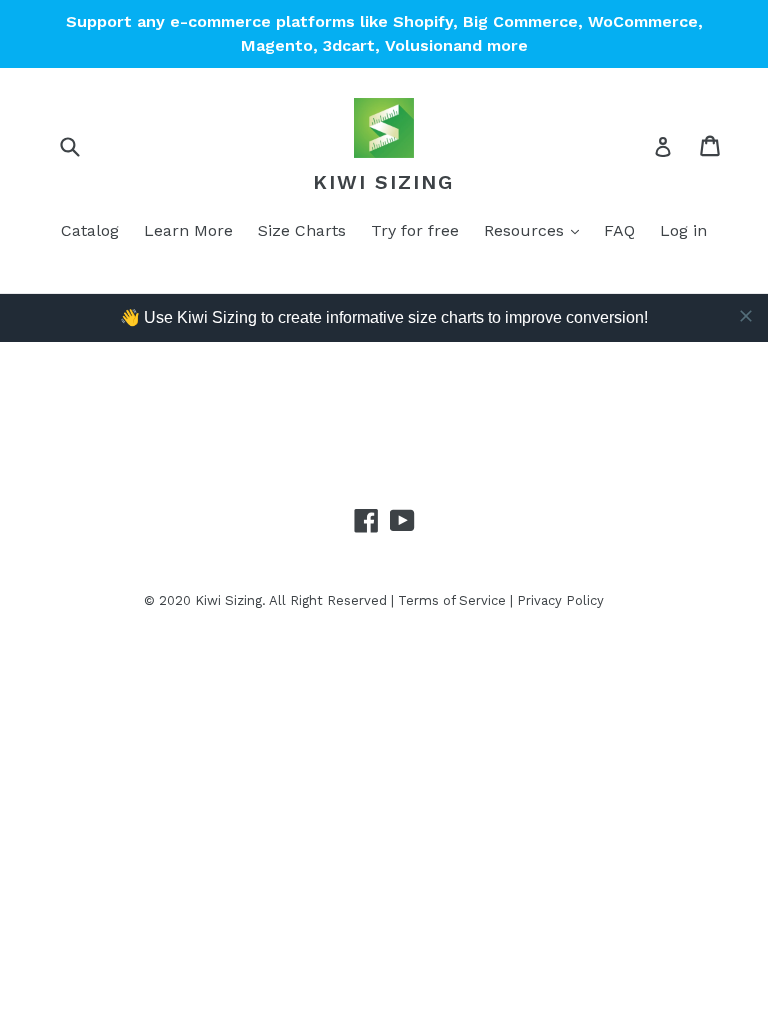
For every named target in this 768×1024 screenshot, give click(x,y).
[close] (746, 316)
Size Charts (302, 230)
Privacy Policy (560, 600)
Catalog (90, 230)
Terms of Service (452, 600)
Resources (526, 230)
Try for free (415, 230)
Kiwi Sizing (383, 182)
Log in (683, 230)
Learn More (188, 230)
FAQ (619, 230)
